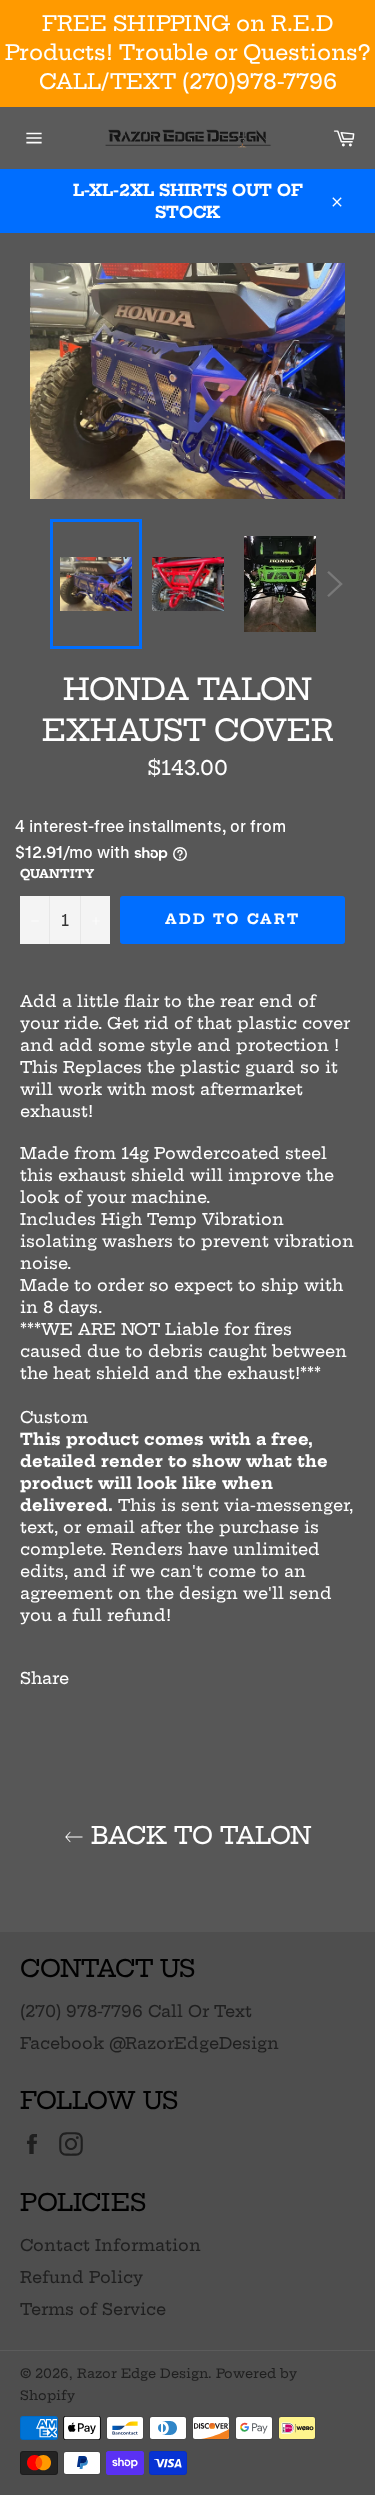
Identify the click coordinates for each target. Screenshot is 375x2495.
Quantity (57, 873)
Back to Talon (197, 1835)
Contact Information (110, 2245)
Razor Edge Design (142, 2373)
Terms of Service (93, 2309)
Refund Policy (81, 2277)
